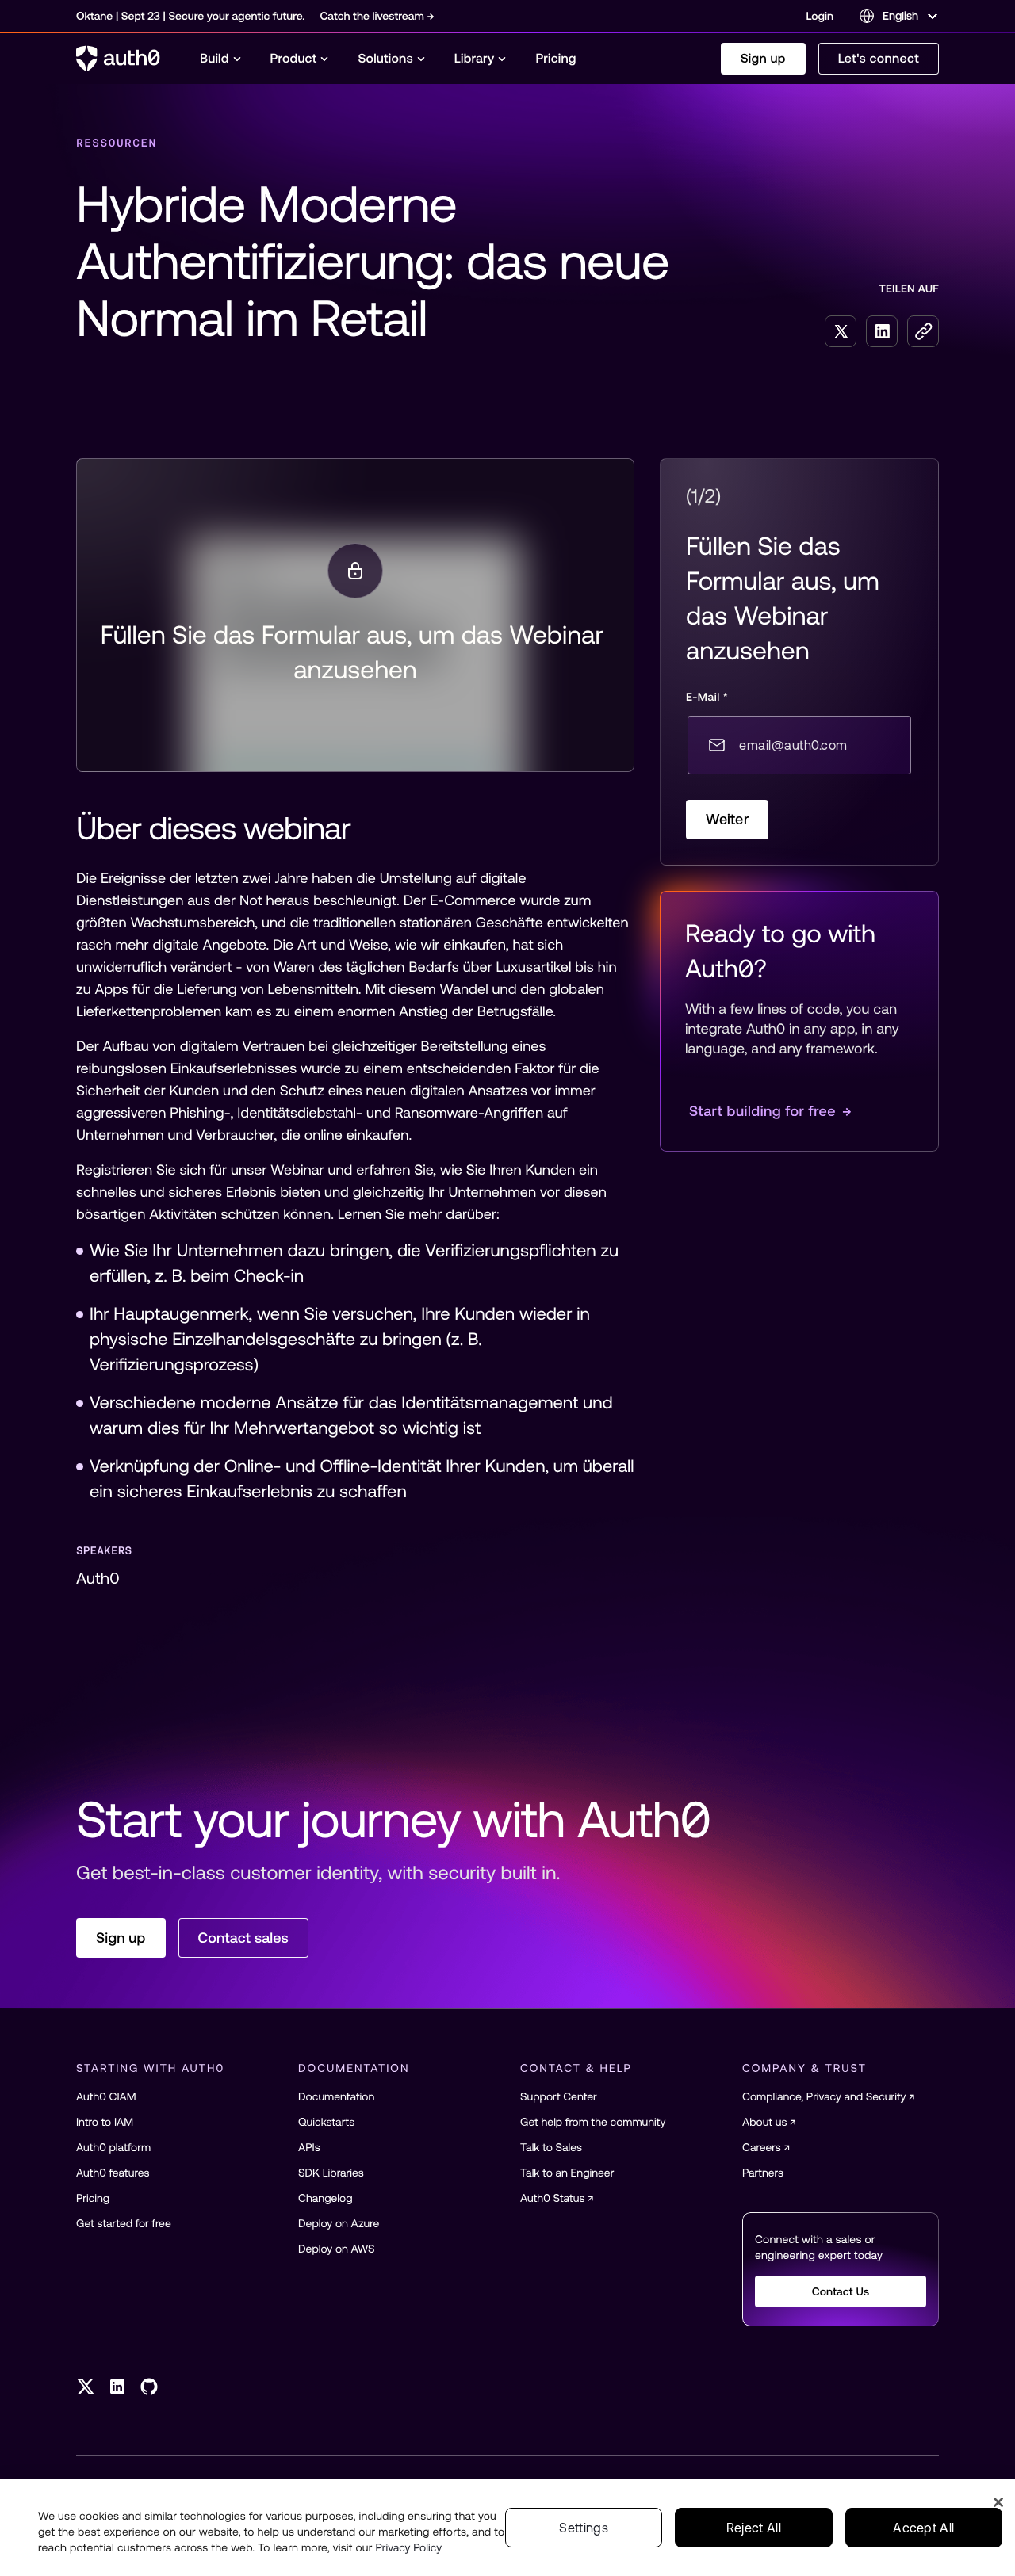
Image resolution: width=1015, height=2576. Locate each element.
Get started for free (124, 2223)
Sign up (763, 59)
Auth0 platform (113, 2147)
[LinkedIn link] (117, 2387)
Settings (584, 2528)
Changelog (326, 2198)
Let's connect (879, 59)
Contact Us (841, 2291)
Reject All (754, 2528)
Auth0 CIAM (106, 2096)
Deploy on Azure (339, 2223)
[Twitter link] (86, 2387)
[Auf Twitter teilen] (841, 331)
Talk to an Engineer (567, 2173)
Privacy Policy (409, 2547)
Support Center (559, 2096)
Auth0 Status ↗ (557, 2198)
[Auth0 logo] (118, 59)
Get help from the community (593, 2122)
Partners (763, 2173)
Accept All (923, 2528)
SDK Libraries (331, 2173)
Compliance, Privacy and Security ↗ (829, 2096)
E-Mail (707, 697)
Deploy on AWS (337, 2249)
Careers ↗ (766, 2147)
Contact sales (243, 1938)
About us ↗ (769, 2122)
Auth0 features (113, 2173)
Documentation (336, 2096)
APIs (309, 2147)
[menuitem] (221, 59)
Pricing (93, 2198)
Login (820, 16)
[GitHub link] (149, 2387)
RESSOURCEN (117, 143)
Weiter (727, 819)
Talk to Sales (551, 2147)
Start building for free (770, 1111)
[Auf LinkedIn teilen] (882, 331)
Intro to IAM (105, 2122)
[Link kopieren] (923, 331)
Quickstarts (326, 2122)
